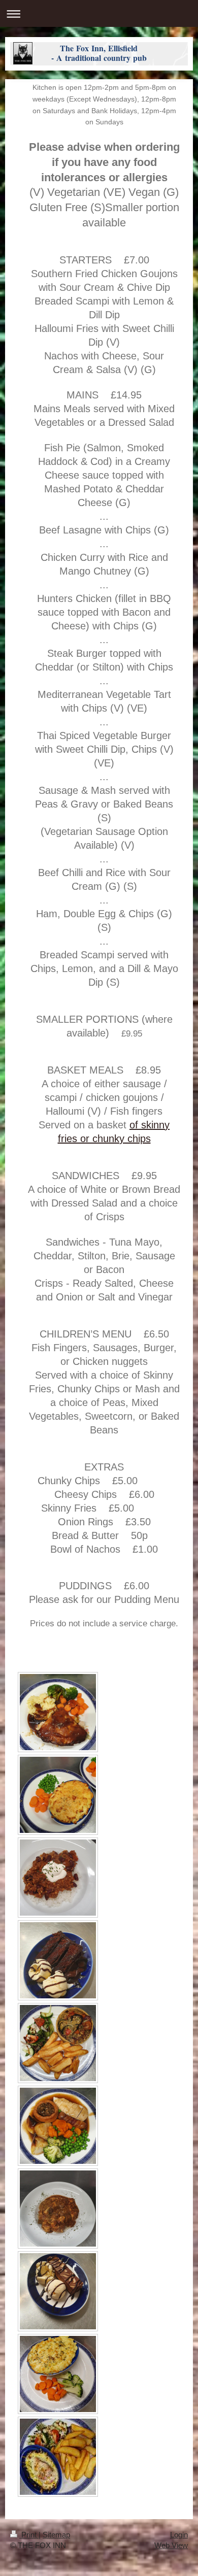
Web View (171, 2545)
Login (179, 2535)
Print (29, 2535)
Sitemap (56, 2535)
